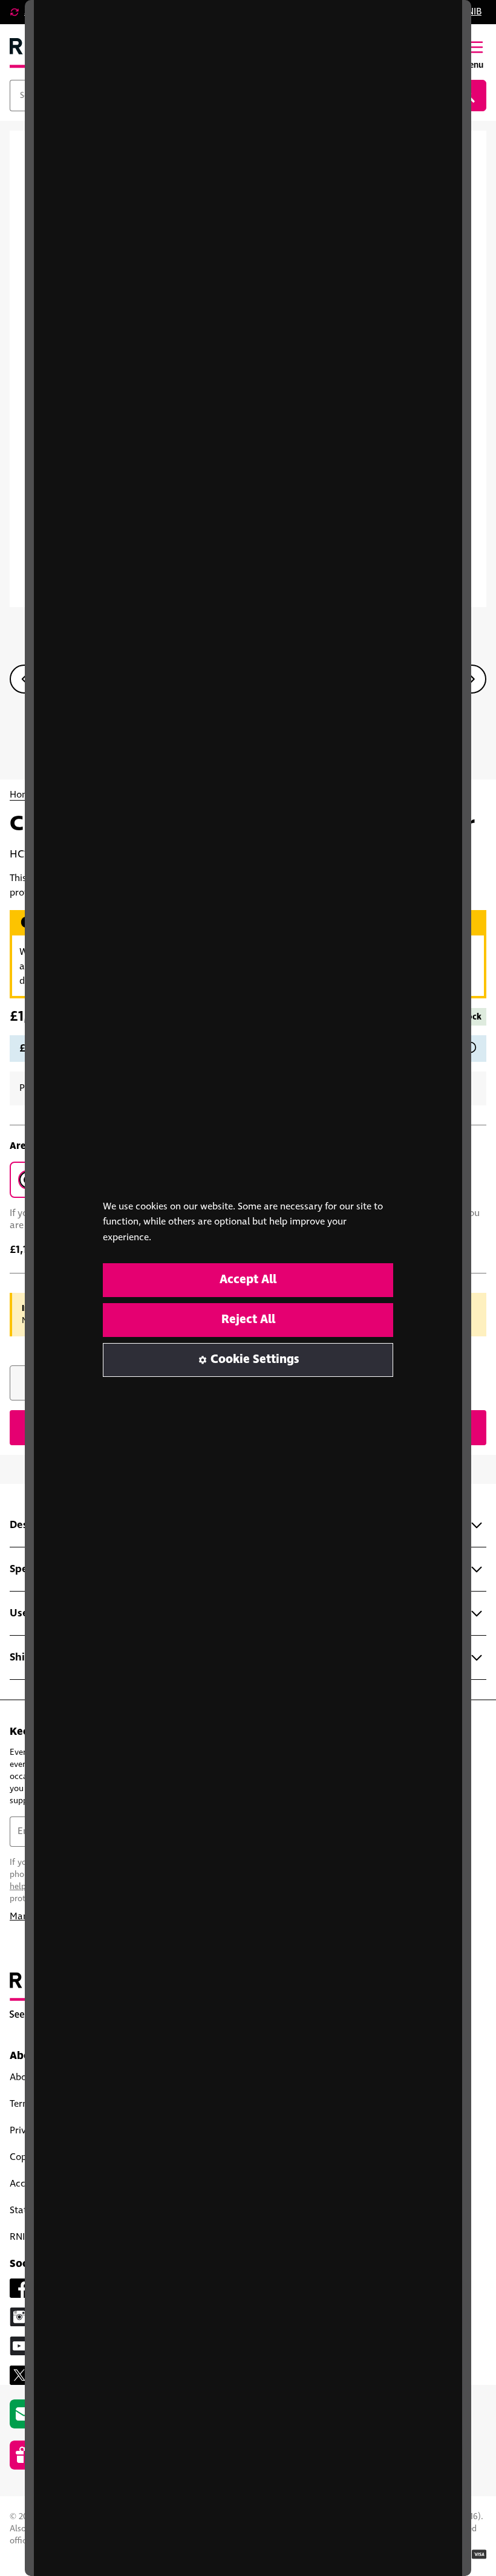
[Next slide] (472, 679)
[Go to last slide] (24, 679)
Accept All (248, 1280)
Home (22, 795)
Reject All (248, 1320)
